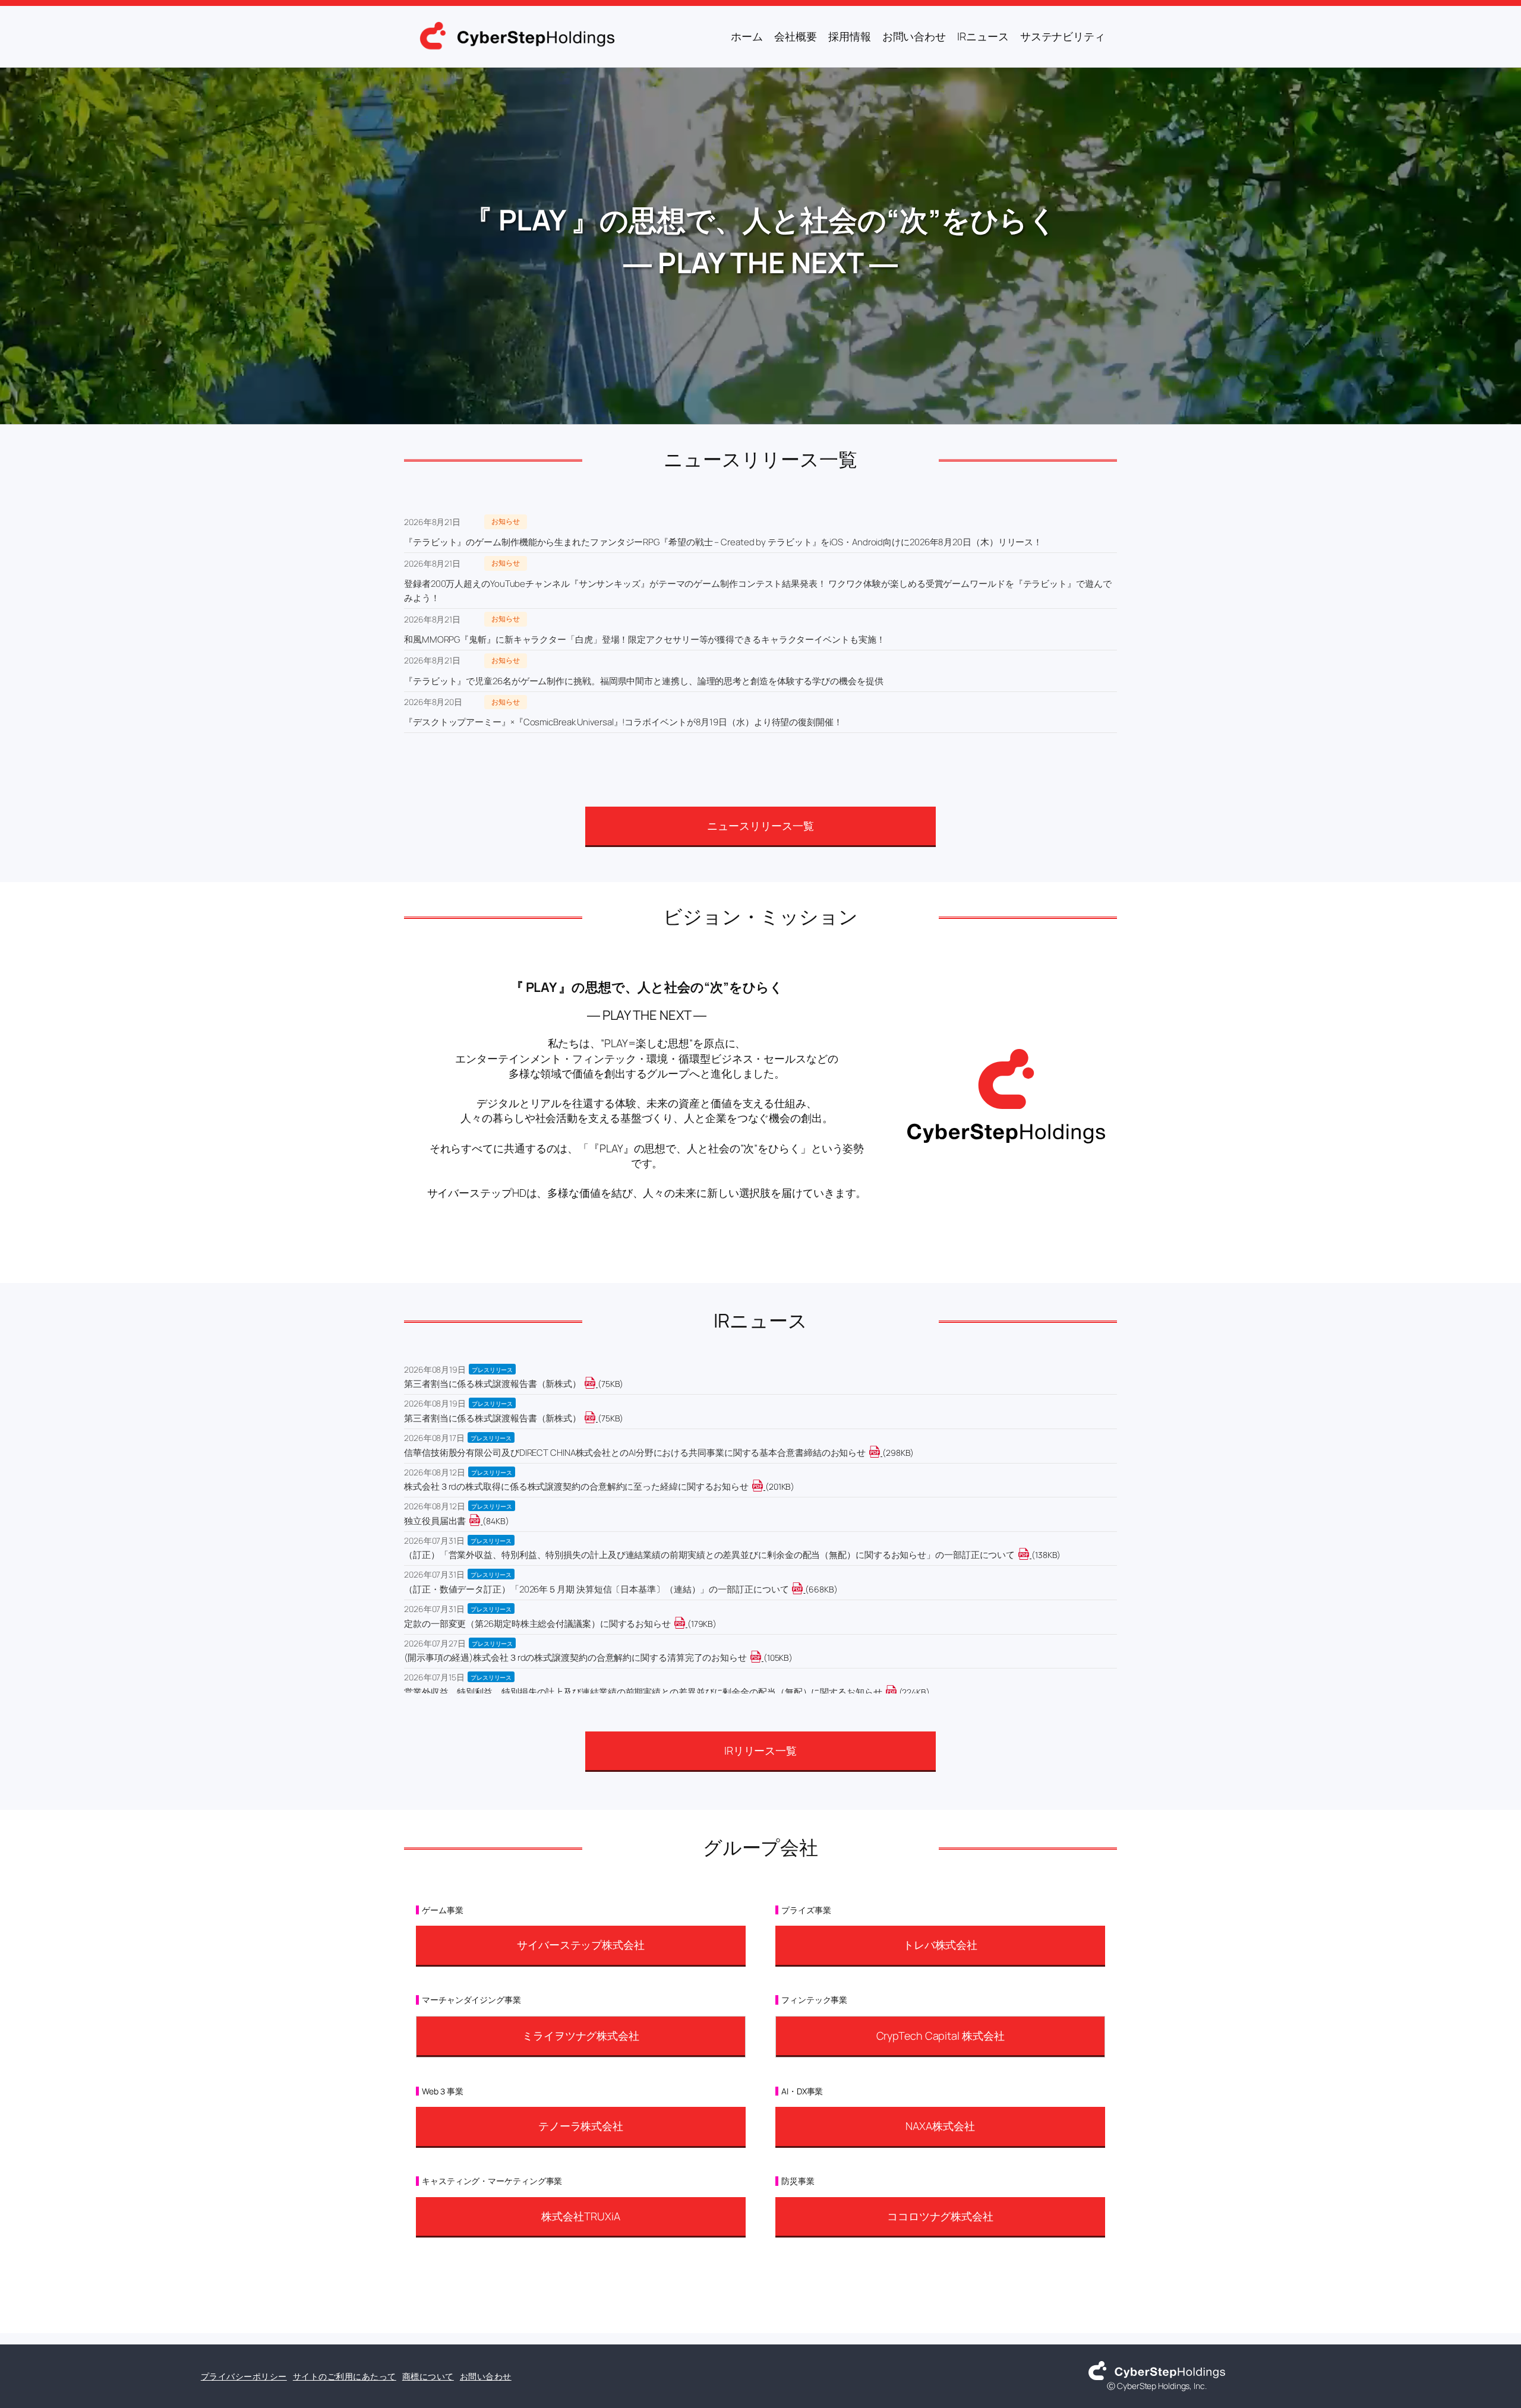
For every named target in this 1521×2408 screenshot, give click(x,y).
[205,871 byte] (764, 1486)
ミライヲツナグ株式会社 (581, 2036)
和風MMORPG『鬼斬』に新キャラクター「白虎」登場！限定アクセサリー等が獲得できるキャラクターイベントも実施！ (644, 639)
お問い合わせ (486, 2376)
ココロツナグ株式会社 (940, 2216)
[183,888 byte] (687, 1624)
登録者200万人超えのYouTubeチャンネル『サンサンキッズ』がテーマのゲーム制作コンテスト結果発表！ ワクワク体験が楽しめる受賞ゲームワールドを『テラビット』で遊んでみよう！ (758, 591)
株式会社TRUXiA (580, 2216)
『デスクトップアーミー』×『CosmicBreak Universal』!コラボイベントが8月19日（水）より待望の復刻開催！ (623, 722)
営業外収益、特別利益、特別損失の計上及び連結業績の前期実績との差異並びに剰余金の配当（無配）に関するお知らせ (643, 1692)
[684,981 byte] (804, 1589)
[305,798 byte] (881, 1453)
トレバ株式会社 (940, 1945)
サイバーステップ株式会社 (581, 1945)
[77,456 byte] (597, 1384)
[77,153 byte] (597, 1418)
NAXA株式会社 (940, 2126)
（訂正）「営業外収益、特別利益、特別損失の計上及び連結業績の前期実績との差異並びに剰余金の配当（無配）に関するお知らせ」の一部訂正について (709, 1555)
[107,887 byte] (763, 1658)
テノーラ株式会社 (581, 2126)
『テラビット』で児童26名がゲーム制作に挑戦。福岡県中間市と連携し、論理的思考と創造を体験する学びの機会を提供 (644, 681)
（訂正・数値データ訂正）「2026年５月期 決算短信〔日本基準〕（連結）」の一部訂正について (596, 1589)
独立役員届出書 (435, 1521)
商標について (428, 2376)
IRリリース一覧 (760, 1750)
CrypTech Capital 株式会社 (941, 2036)
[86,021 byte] (482, 1521)
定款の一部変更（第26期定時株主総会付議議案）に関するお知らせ (537, 1624)
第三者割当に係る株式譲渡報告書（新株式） (493, 1384)
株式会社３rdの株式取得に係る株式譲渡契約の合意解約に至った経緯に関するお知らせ (576, 1486)
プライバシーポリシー (244, 2376)
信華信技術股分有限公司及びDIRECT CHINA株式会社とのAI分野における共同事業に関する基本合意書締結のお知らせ (635, 1453)
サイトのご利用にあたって (345, 2376)
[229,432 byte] (898, 1692)
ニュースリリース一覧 (760, 826)
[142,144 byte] (1031, 1555)
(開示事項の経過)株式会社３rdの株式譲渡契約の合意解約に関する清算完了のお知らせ (575, 1658)
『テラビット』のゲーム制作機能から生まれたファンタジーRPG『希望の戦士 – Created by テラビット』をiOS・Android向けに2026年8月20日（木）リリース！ (723, 542)
